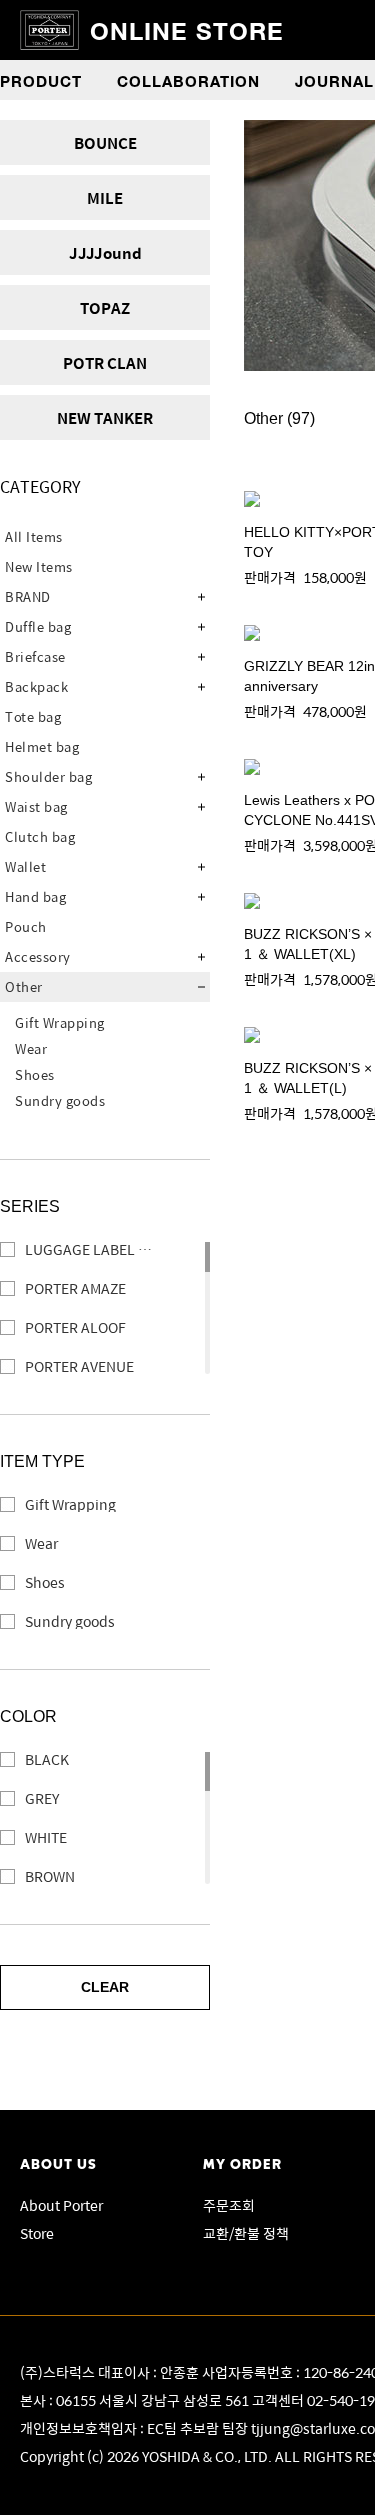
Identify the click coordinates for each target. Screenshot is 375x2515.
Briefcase (35, 656)
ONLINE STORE (187, 29)
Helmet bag (42, 746)
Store (37, 2233)
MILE (105, 197)
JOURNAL (334, 80)
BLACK (47, 1759)
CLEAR (105, 1987)
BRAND (28, 596)
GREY (42, 1798)
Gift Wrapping (60, 1022)
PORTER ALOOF (75, 1327)
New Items (39, 566)
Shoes (35, 1074)
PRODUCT (41, 80)
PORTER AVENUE (79, 1366)
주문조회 (229, 2205)
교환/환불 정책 (246, 2233)
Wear (31, 1048)
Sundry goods (60, 1100)
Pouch (26, 926)
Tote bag (33, 716)
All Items (34, 536)
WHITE (46, 1837)
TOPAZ (105, 307)
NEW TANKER (105, 417)
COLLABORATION (188, 80)
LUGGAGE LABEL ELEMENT (102, 1249)
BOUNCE (105, 142)
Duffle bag (38, 626)
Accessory (38, 956)
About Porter (61, 2205)
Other (24, 986)
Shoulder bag (48, 776)
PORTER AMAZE (75, 1288)
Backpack (36, 686)
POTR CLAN (105, 362)
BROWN (50, 1876)
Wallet (25, 866)
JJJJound (105, 252)
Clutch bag (40, 836)
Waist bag (36, 806)
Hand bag (35, 896)
